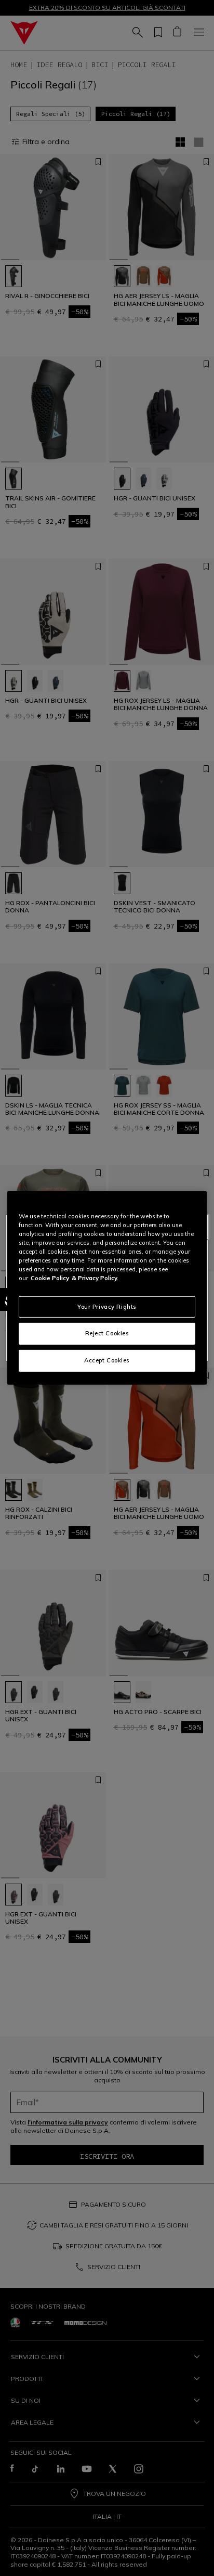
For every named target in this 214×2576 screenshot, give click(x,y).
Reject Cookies (107, 1333)
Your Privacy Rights (107, 1306)
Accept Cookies (107, 1360)
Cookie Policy (50, 1278)
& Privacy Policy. (95, 1278)
